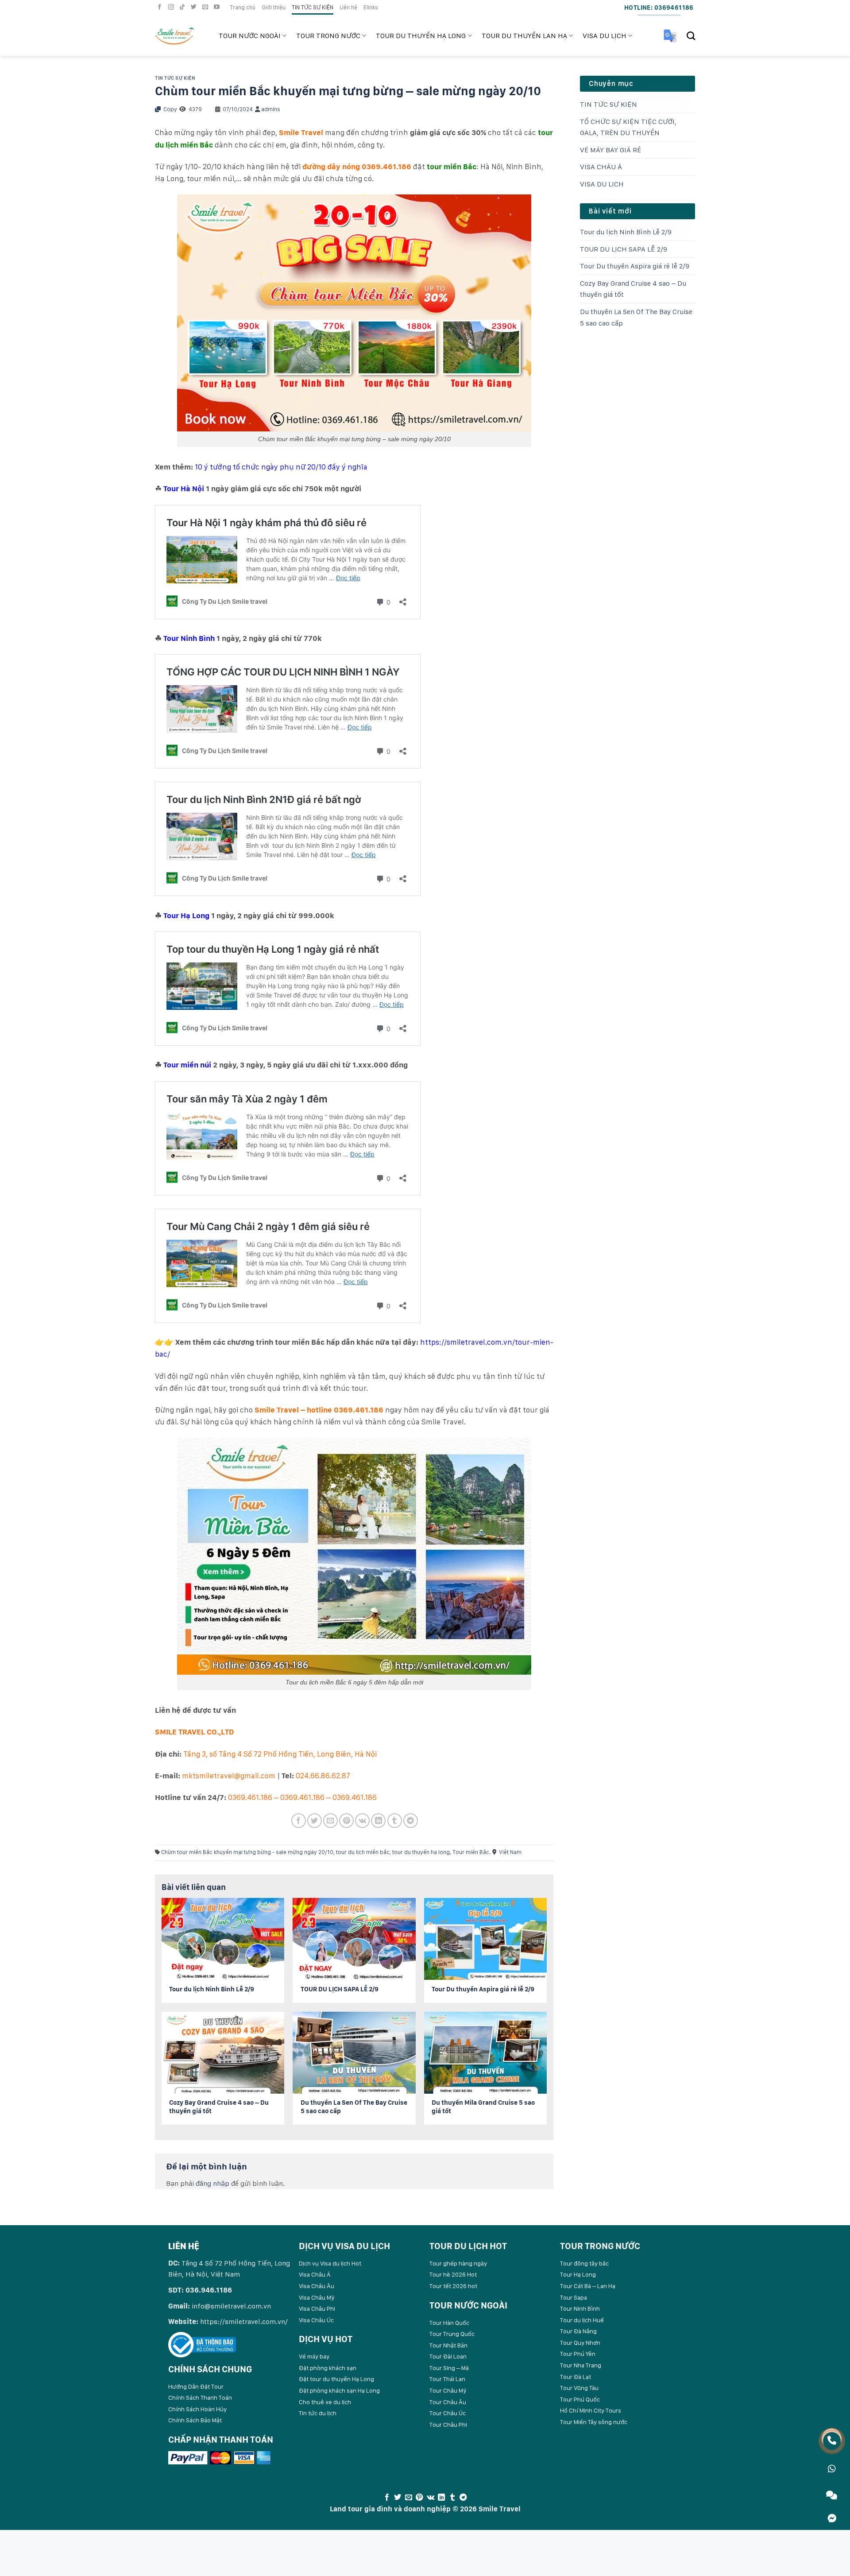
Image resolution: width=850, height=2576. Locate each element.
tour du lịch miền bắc (363, 1852)
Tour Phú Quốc (580, 2399)
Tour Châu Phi (448, 2425)
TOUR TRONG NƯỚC (328, 36)
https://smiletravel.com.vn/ (244, 2322)
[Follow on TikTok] (183, 7)
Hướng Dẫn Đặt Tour (196, 2386)
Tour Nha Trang (581, 2365)
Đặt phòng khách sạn (328, 2368)
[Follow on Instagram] (172, 7)
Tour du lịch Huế (582, 2320)
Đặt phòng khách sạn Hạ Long (339, 2390)
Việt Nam (510, 1852)
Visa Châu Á (315, 2274)
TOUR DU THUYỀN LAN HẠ (524, 36)
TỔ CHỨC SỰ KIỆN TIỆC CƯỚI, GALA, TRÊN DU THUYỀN (628, 127)
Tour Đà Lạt (576, 2377)
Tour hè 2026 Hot (453, 2274)
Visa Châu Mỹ (317, 2297)
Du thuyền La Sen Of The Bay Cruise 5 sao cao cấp (636, 317)
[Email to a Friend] (330, 1821)
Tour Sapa (574, 2297)
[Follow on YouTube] (218, 7)
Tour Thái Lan (447, 2379)
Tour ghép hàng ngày (458, 2263)
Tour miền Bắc (471, 1852)
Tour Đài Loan (448, 2356)
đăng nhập (212, 2183)
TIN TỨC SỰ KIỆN (313, 7)
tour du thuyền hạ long (421, 1852)
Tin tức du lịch (318, 2413)
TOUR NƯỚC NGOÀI (250, 36)
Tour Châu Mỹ (448, 2390)
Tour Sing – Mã (449, 2368)
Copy (170, 109)
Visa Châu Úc (316, 2320)
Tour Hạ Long (186, 916)
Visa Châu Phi (317, 2308)
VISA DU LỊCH (605, 36)
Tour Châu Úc (448, 2413)
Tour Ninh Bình (189, 638)
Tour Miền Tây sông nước (594, 2422)
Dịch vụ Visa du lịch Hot (330, 2263)
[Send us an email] (206, 7)
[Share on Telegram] (411, 1821)
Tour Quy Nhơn (580, 2343)
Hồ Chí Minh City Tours (591, 2410)
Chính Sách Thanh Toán (200, 2398)
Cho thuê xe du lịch (325, 2402)
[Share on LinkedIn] (378, 1821)
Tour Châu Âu (448, 2402)
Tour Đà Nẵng (578, 2331)
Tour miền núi (187, 1065)
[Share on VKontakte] (362, 1821)
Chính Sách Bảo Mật (195, 2420)
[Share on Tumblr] (395, 1821)
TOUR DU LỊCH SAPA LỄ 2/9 (624, 249)
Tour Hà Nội (184, 489)
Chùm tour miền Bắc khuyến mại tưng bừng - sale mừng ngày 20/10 (247, 1852)
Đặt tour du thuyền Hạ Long (336, 2379)
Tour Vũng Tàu (579, 2388)
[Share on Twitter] (315, 1821)
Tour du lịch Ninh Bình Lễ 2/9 (626, 232)
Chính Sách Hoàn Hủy (197, 2409)
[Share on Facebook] (299, 1821)
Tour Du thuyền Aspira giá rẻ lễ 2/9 (635, 266)
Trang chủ (243, 7)
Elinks (371, 7)
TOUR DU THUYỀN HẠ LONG (421, 36)
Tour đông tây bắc (584, 2263)
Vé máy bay (314, 2356)
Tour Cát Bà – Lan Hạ (588, 2286)
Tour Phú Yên (578, 2354)
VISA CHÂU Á (601, 167)
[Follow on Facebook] (161, 7)
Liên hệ (348, 7)
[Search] (691, 36)
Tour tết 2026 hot (453, 2286)
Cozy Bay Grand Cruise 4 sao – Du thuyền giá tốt (633, 289)
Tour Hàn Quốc (449, 2323)
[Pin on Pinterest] (346, 1821)
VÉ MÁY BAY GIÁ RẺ (610, 150)
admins (271, 109)
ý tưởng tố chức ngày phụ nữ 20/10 (265, 467)
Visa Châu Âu (317, 2286)
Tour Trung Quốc (452, 2334)
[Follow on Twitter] (195, 7)
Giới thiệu (274, 7)
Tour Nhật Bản (448, 2345)
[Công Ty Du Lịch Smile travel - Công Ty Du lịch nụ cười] (180, 36)
